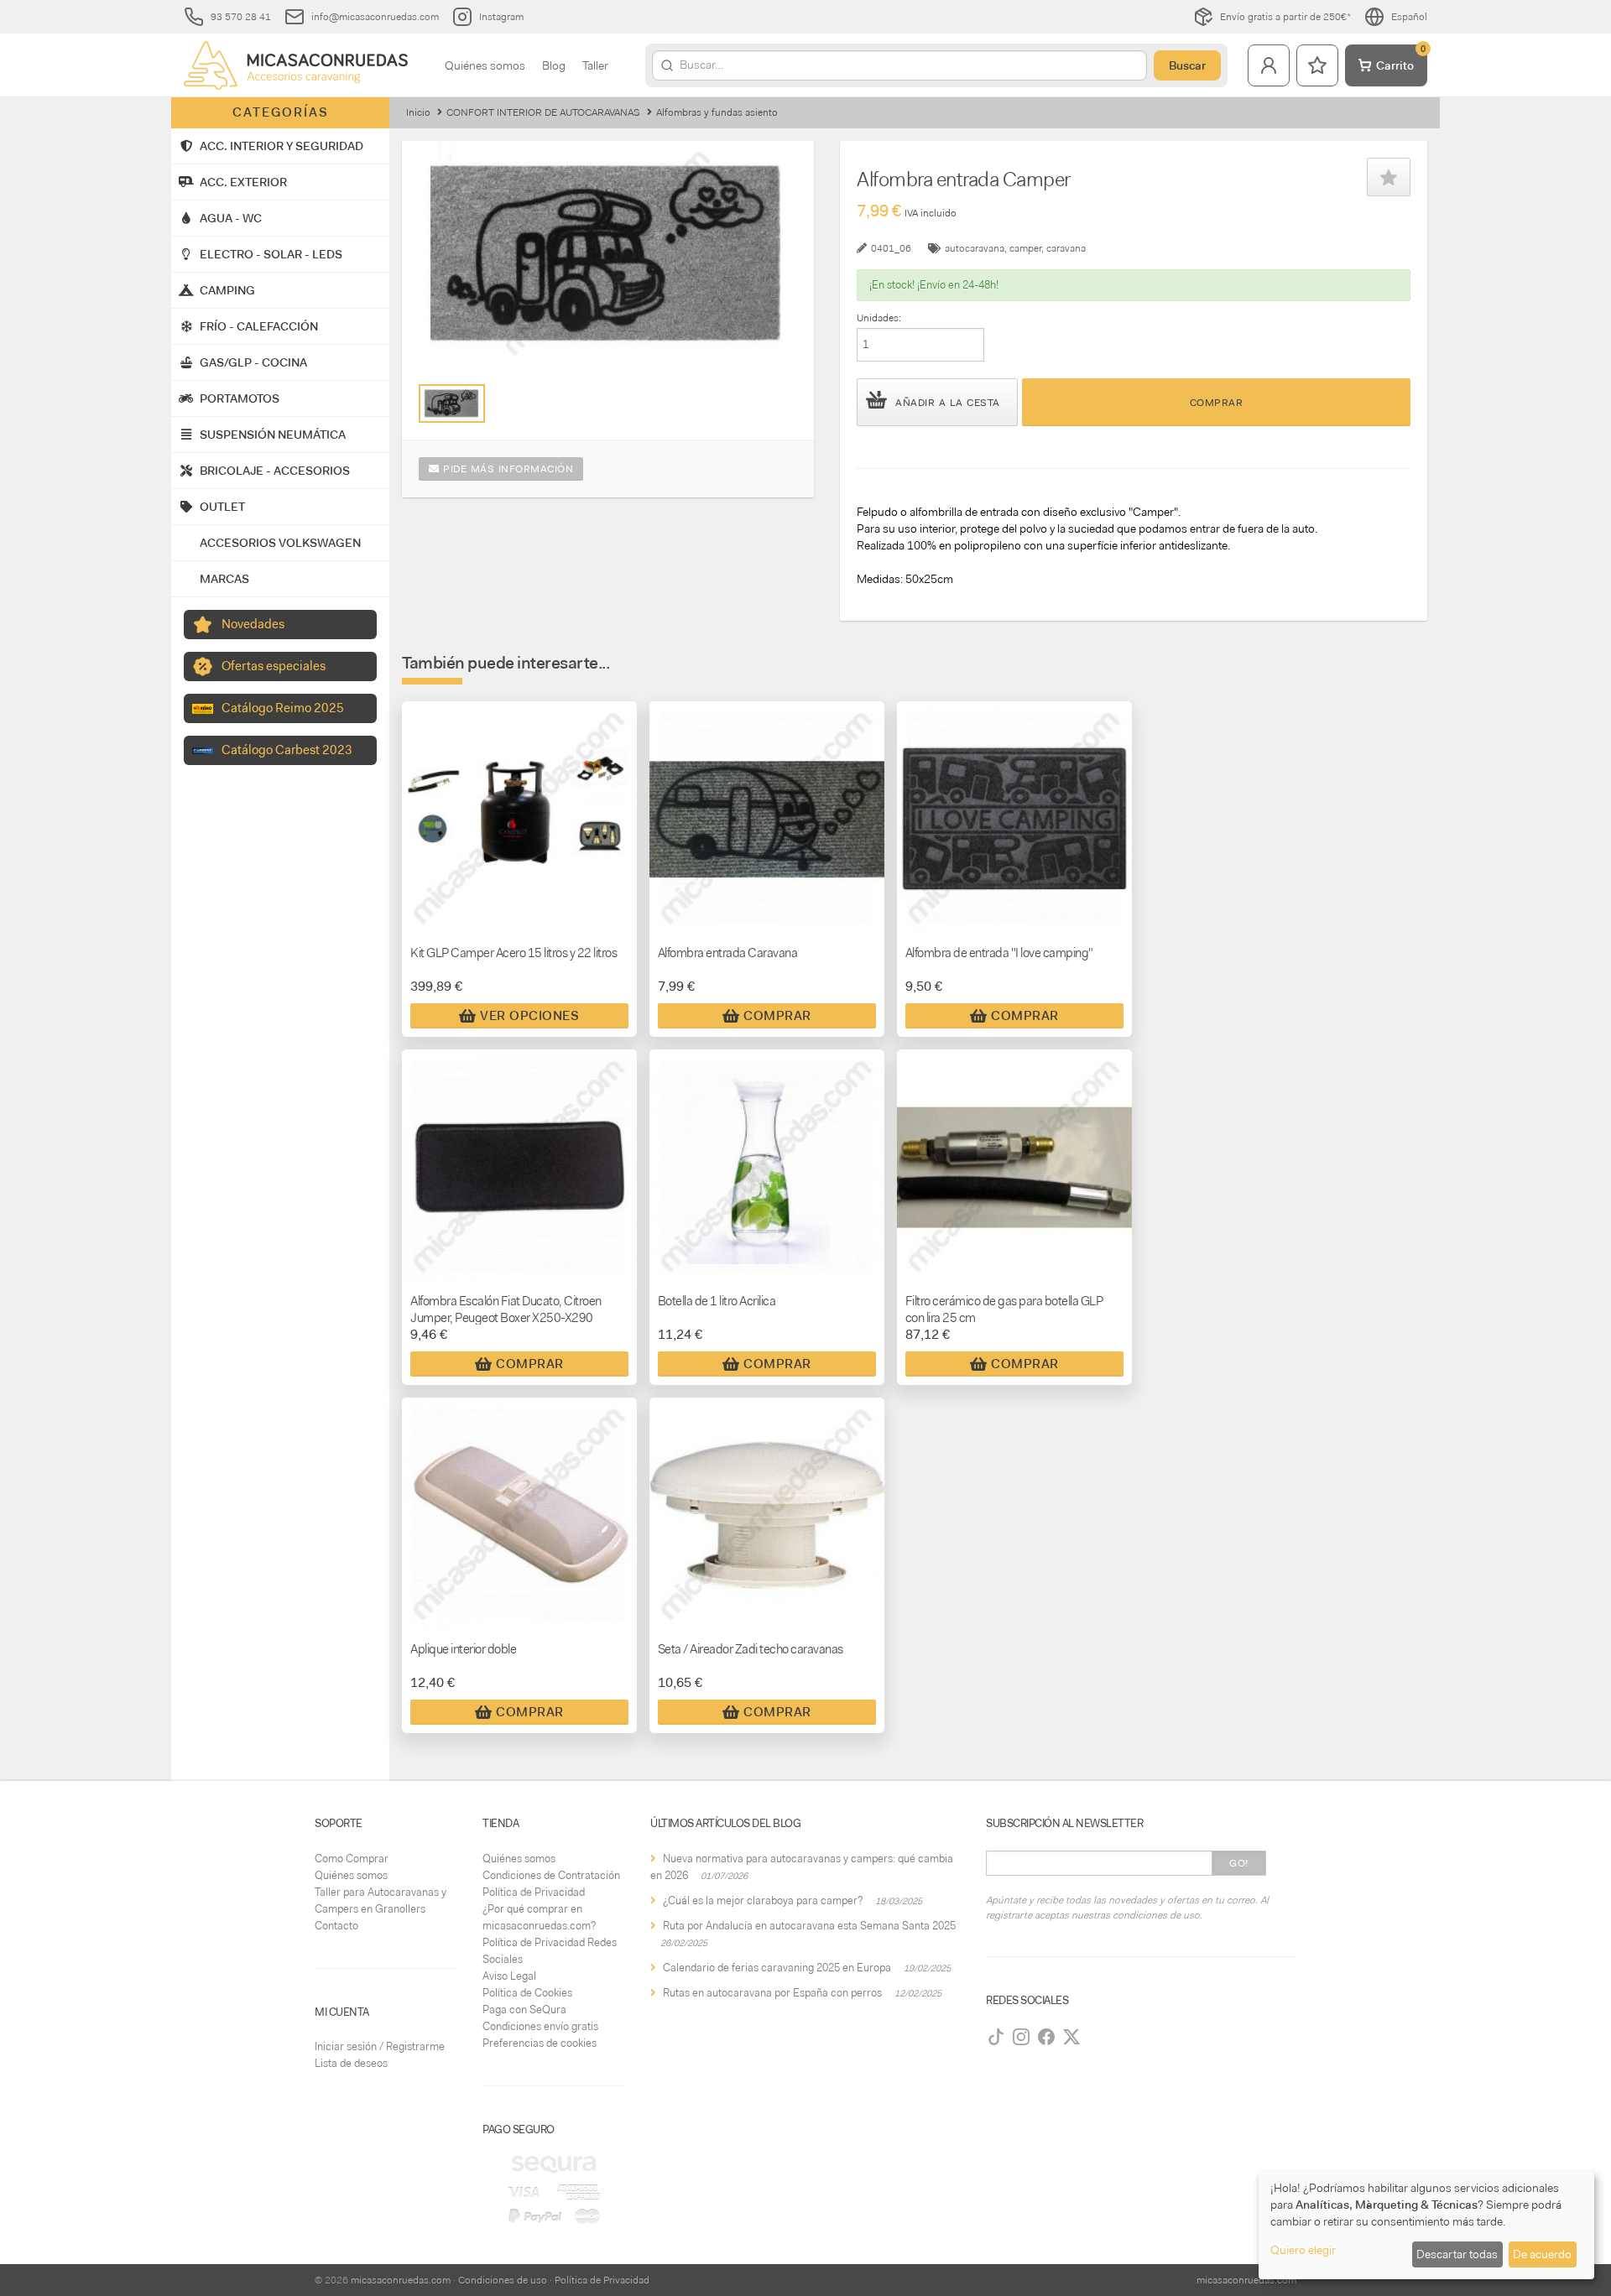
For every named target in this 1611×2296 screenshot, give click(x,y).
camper (1025, 248)
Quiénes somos (485, 65)
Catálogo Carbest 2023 (287, 750)
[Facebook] (1046, 2037)
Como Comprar (352, 1859)
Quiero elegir (1303, 2250)
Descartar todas (1457, 2254)
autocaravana (975, 248)
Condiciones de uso (503, 2280)
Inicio (418, 112)
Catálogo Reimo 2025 (283, 708)
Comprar (1217, 403)
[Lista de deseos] (1317, 65)
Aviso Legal (509, 1976)
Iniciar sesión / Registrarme (380, 2046)
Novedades (253, 624)
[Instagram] (1021, 2037)
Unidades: (879, 318)
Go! (1239, 1863)
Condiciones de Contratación (551, 1875)
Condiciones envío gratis (540, 2026)
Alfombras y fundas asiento (717, 112)
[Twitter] (1071, 2037)
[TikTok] (996, 2037)
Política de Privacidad (534, 1892)
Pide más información (507, 469)
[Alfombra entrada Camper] (452, 403)
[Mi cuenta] (1269, 65)
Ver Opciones (529, 1016)
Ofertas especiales (274, 666)
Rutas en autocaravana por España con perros (772, 1993)
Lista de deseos (351, 2063)
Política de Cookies (527, 1993)
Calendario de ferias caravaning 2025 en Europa (777, 1968)
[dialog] (1426, 2225)
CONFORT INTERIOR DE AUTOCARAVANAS (543, 112)
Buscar (1187, 65)
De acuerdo (1542, 2254)
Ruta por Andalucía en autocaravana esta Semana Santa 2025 (809, 1926)
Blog (554, 65)
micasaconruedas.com (401, 2280)
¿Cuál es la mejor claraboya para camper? (763, 1900)
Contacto (336, 1926)
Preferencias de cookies (540, 2043)
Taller (595, 65)
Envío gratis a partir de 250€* (1285, 17)
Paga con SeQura (524, 2010)
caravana (1066, 248)
